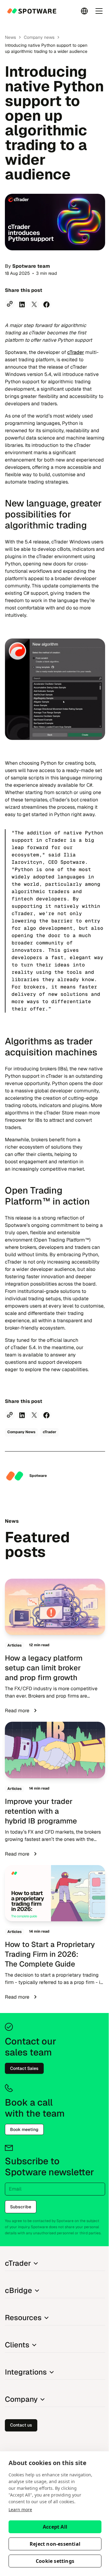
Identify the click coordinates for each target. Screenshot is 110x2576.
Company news (39, 37)
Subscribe (21, 2207)
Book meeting (24, 2129)
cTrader (76, 352)
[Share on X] (34, 304)
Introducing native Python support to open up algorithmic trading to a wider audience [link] (46, 48)
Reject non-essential (55, 2544)
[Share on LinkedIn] (22, 304)
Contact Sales (24, 2068)
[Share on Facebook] (46, 304)
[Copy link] (10, 304)
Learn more (20, 2510)
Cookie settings (55, 2561)
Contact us (21, 2425)
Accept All (55, 2527)
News (10, 37)
